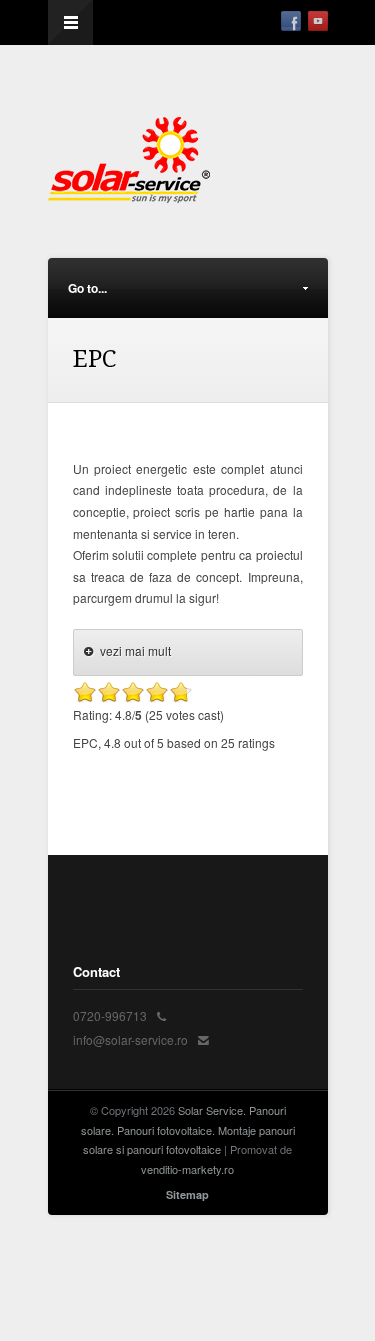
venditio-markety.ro (187, 1169)
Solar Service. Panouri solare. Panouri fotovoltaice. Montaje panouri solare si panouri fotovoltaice (188, 1130)
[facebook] (291, 21)
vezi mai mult (135, 650)
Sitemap (187, 1194)
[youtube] (318, 21)
